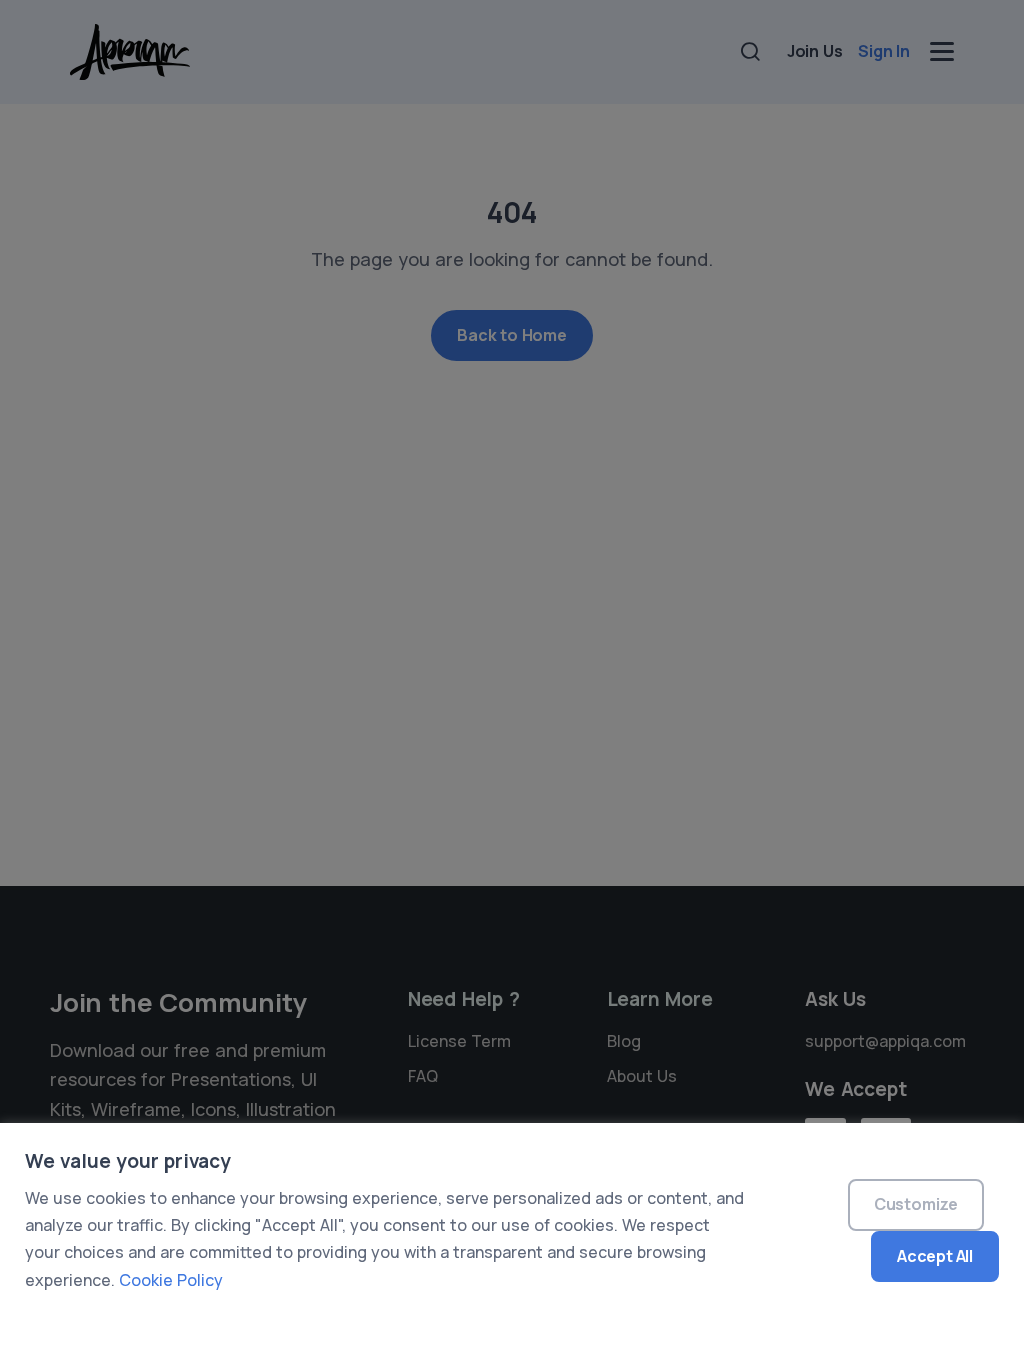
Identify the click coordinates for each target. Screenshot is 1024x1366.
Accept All (935, 1256)
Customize (916, 1204)
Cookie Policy (171, 1280)
